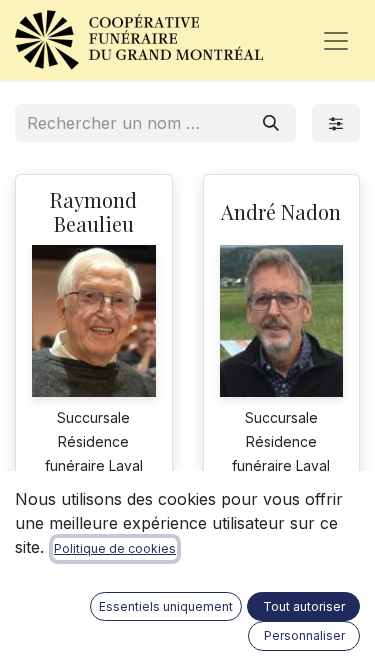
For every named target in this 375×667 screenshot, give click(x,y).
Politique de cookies (115, 548)
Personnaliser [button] (304, 635)
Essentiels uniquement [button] (166, 606)
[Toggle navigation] (336, 40)
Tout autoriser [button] (304, 606)
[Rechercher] (271, 123)
